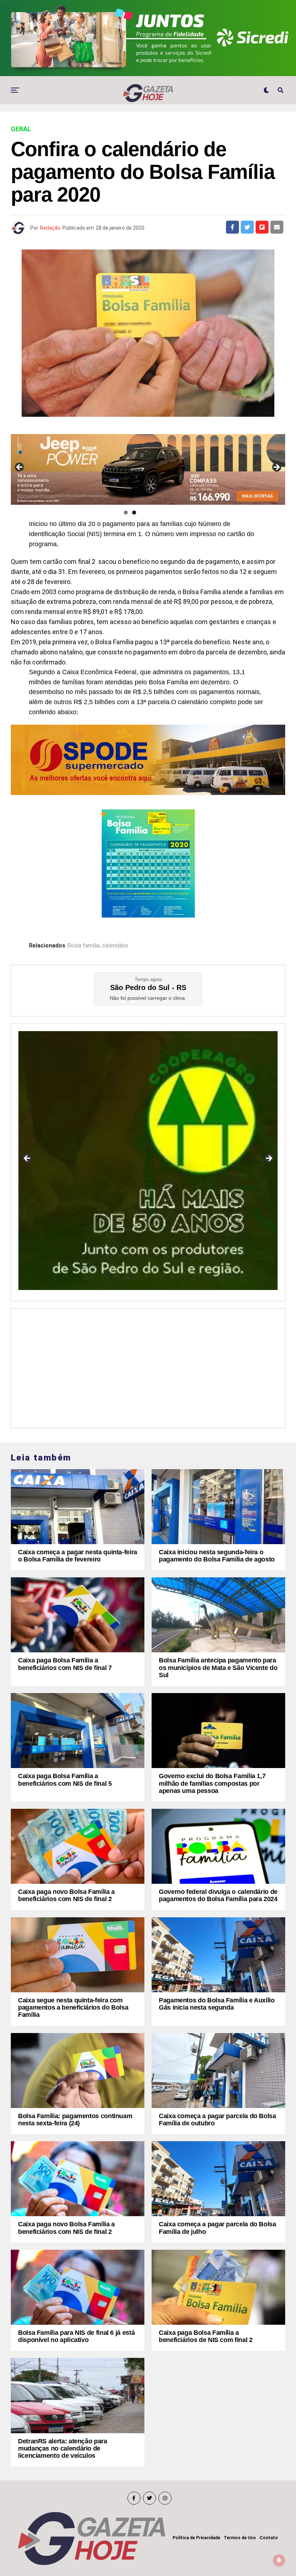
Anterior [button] (20, 468)
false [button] (27, 1159)
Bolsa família (83, 946)
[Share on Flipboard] (262, 227)
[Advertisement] (148, 1366)
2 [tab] (134, 512)
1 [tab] (126, 512)
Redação (50, 228)
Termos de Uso (240, 2538)
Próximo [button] (276, 468)
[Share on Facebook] (232, 227)
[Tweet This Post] (247, 227)
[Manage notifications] (279, 2560)
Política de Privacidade (196, 2538)
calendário (115, 946)
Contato (269, 2538)
